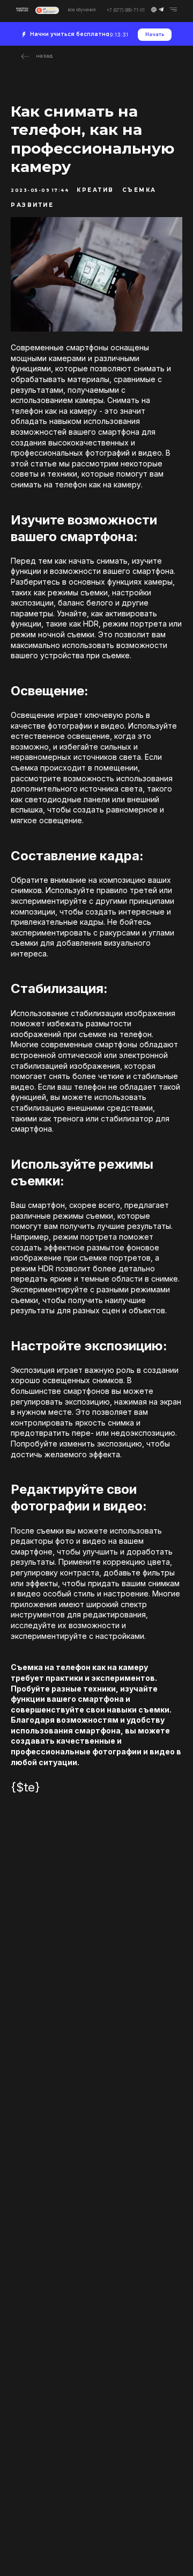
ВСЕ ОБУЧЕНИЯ (82, 10)
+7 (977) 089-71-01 (126, 10)
